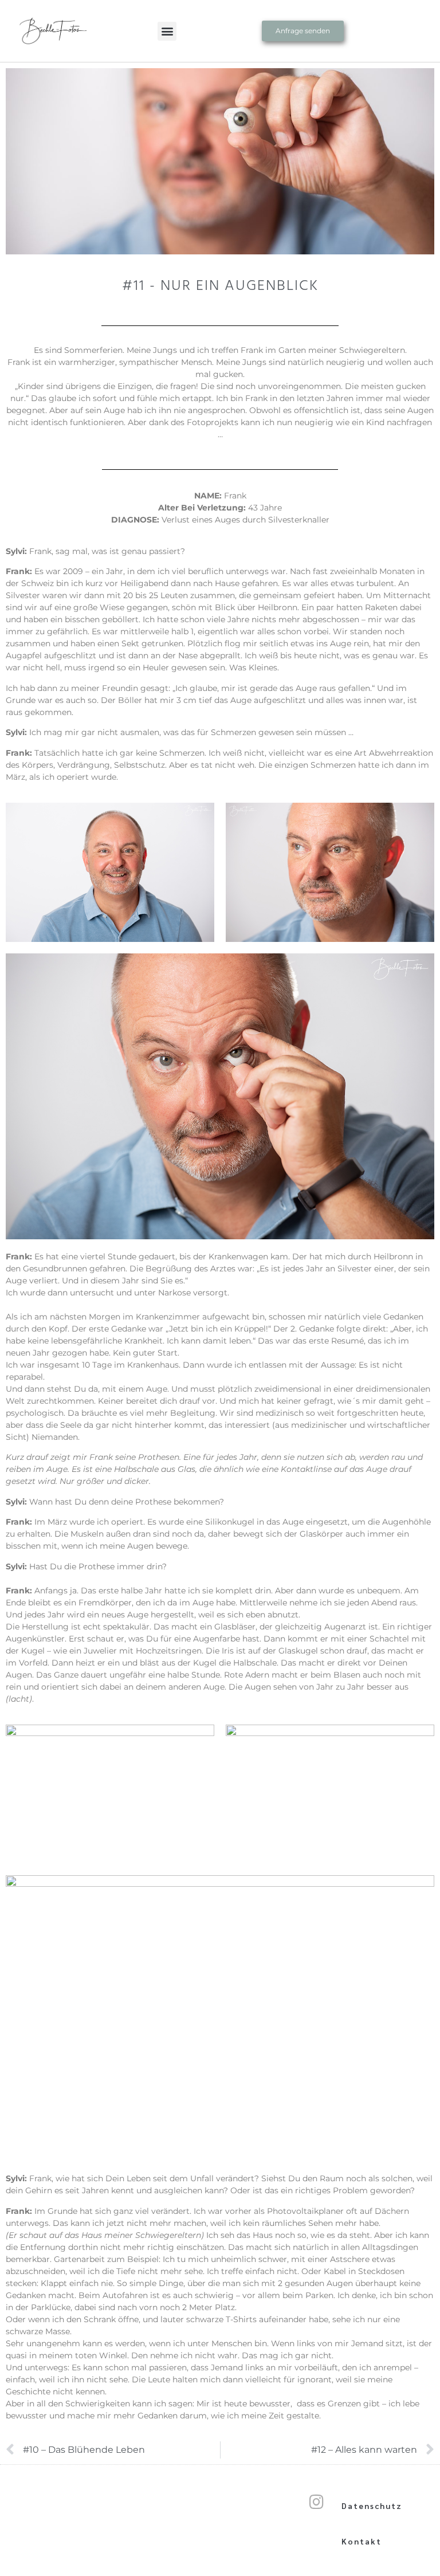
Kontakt (362, 2541)
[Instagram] (316, 2502)
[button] (167, 31)
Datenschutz (372, 2506)
